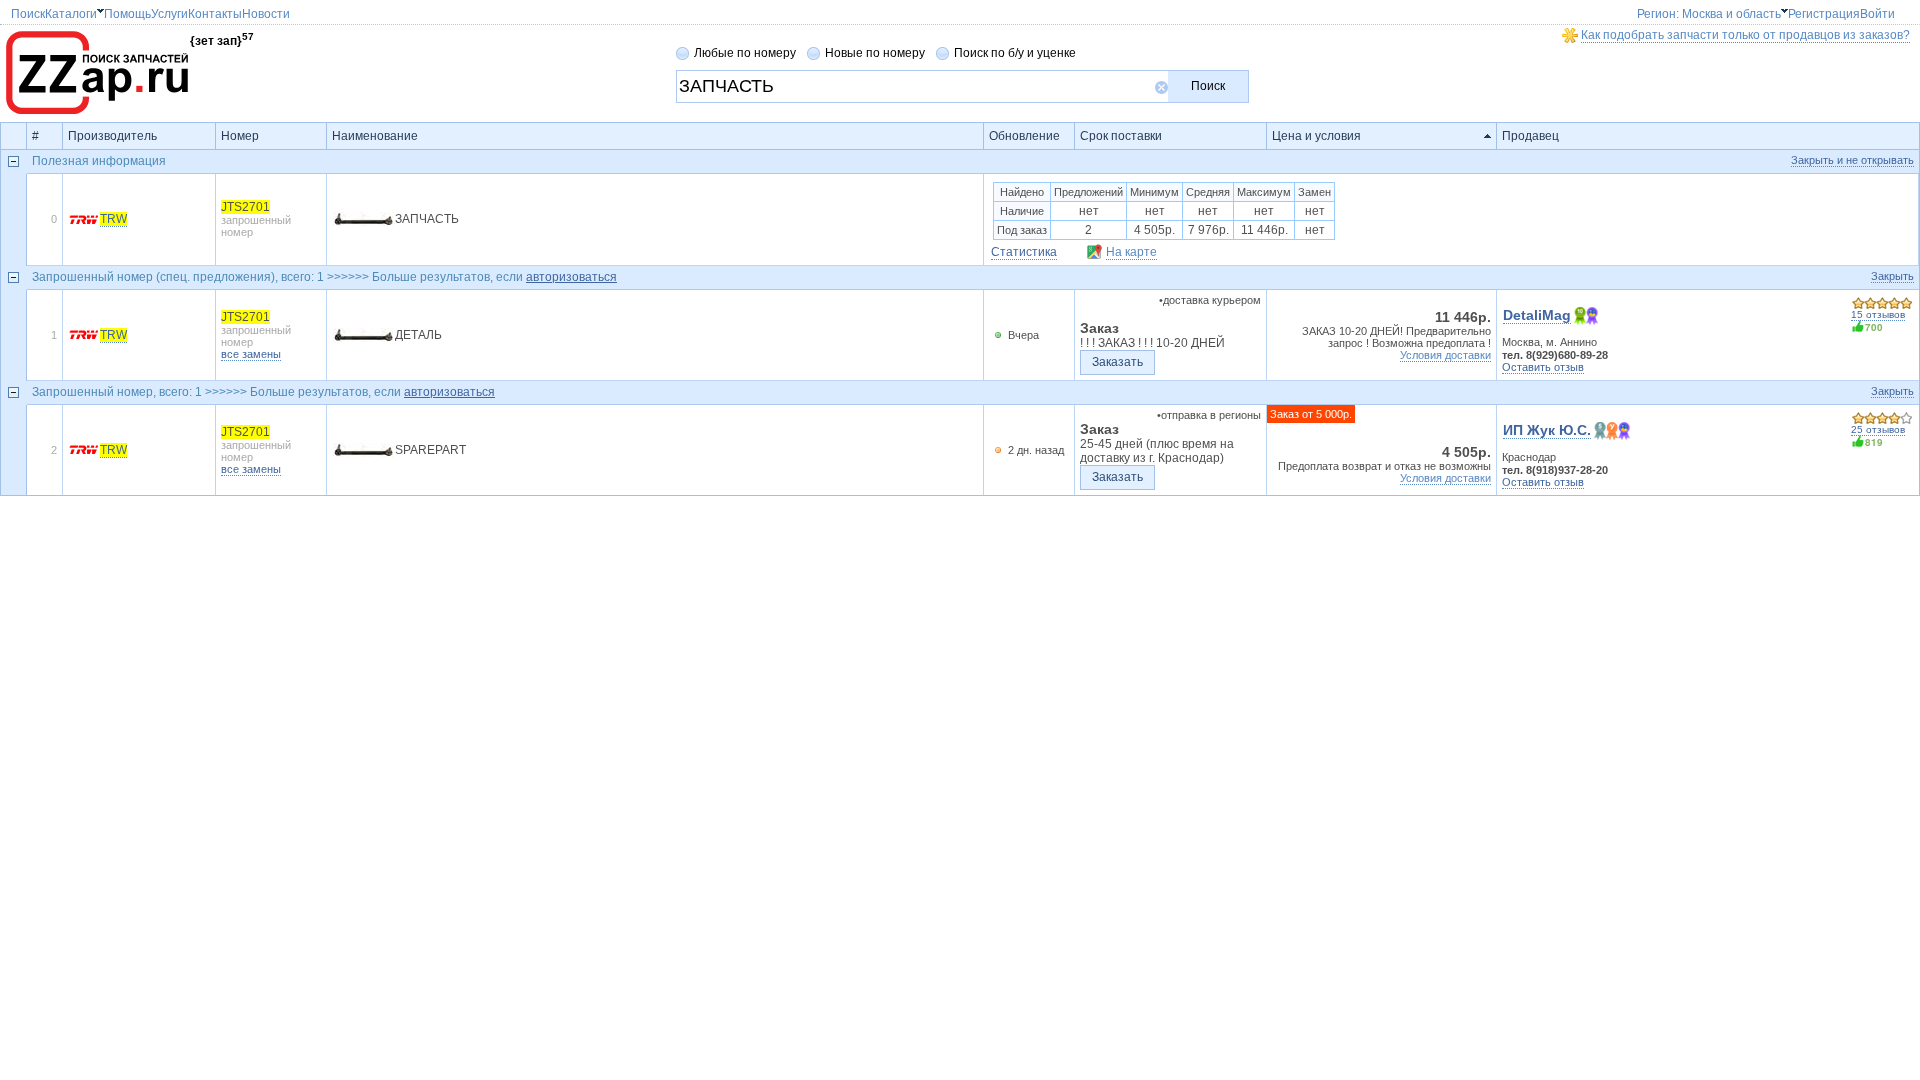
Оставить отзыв (1543, 367)
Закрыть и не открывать (1852, 160)
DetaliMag (1537, 315)
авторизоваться (571, 277)
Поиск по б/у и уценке (1015, 53)
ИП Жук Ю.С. (1547, 430)
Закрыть (1892, 276)
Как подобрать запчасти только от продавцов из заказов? (1745, 35)
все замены (251, 354)
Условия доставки (1445, 355)
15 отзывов (1878, 314)
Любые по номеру (745, 53)
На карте (1131, 252)
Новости (307, 14)
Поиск (1208, 86)
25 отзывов (1878, 429)
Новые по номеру (875, 53)
